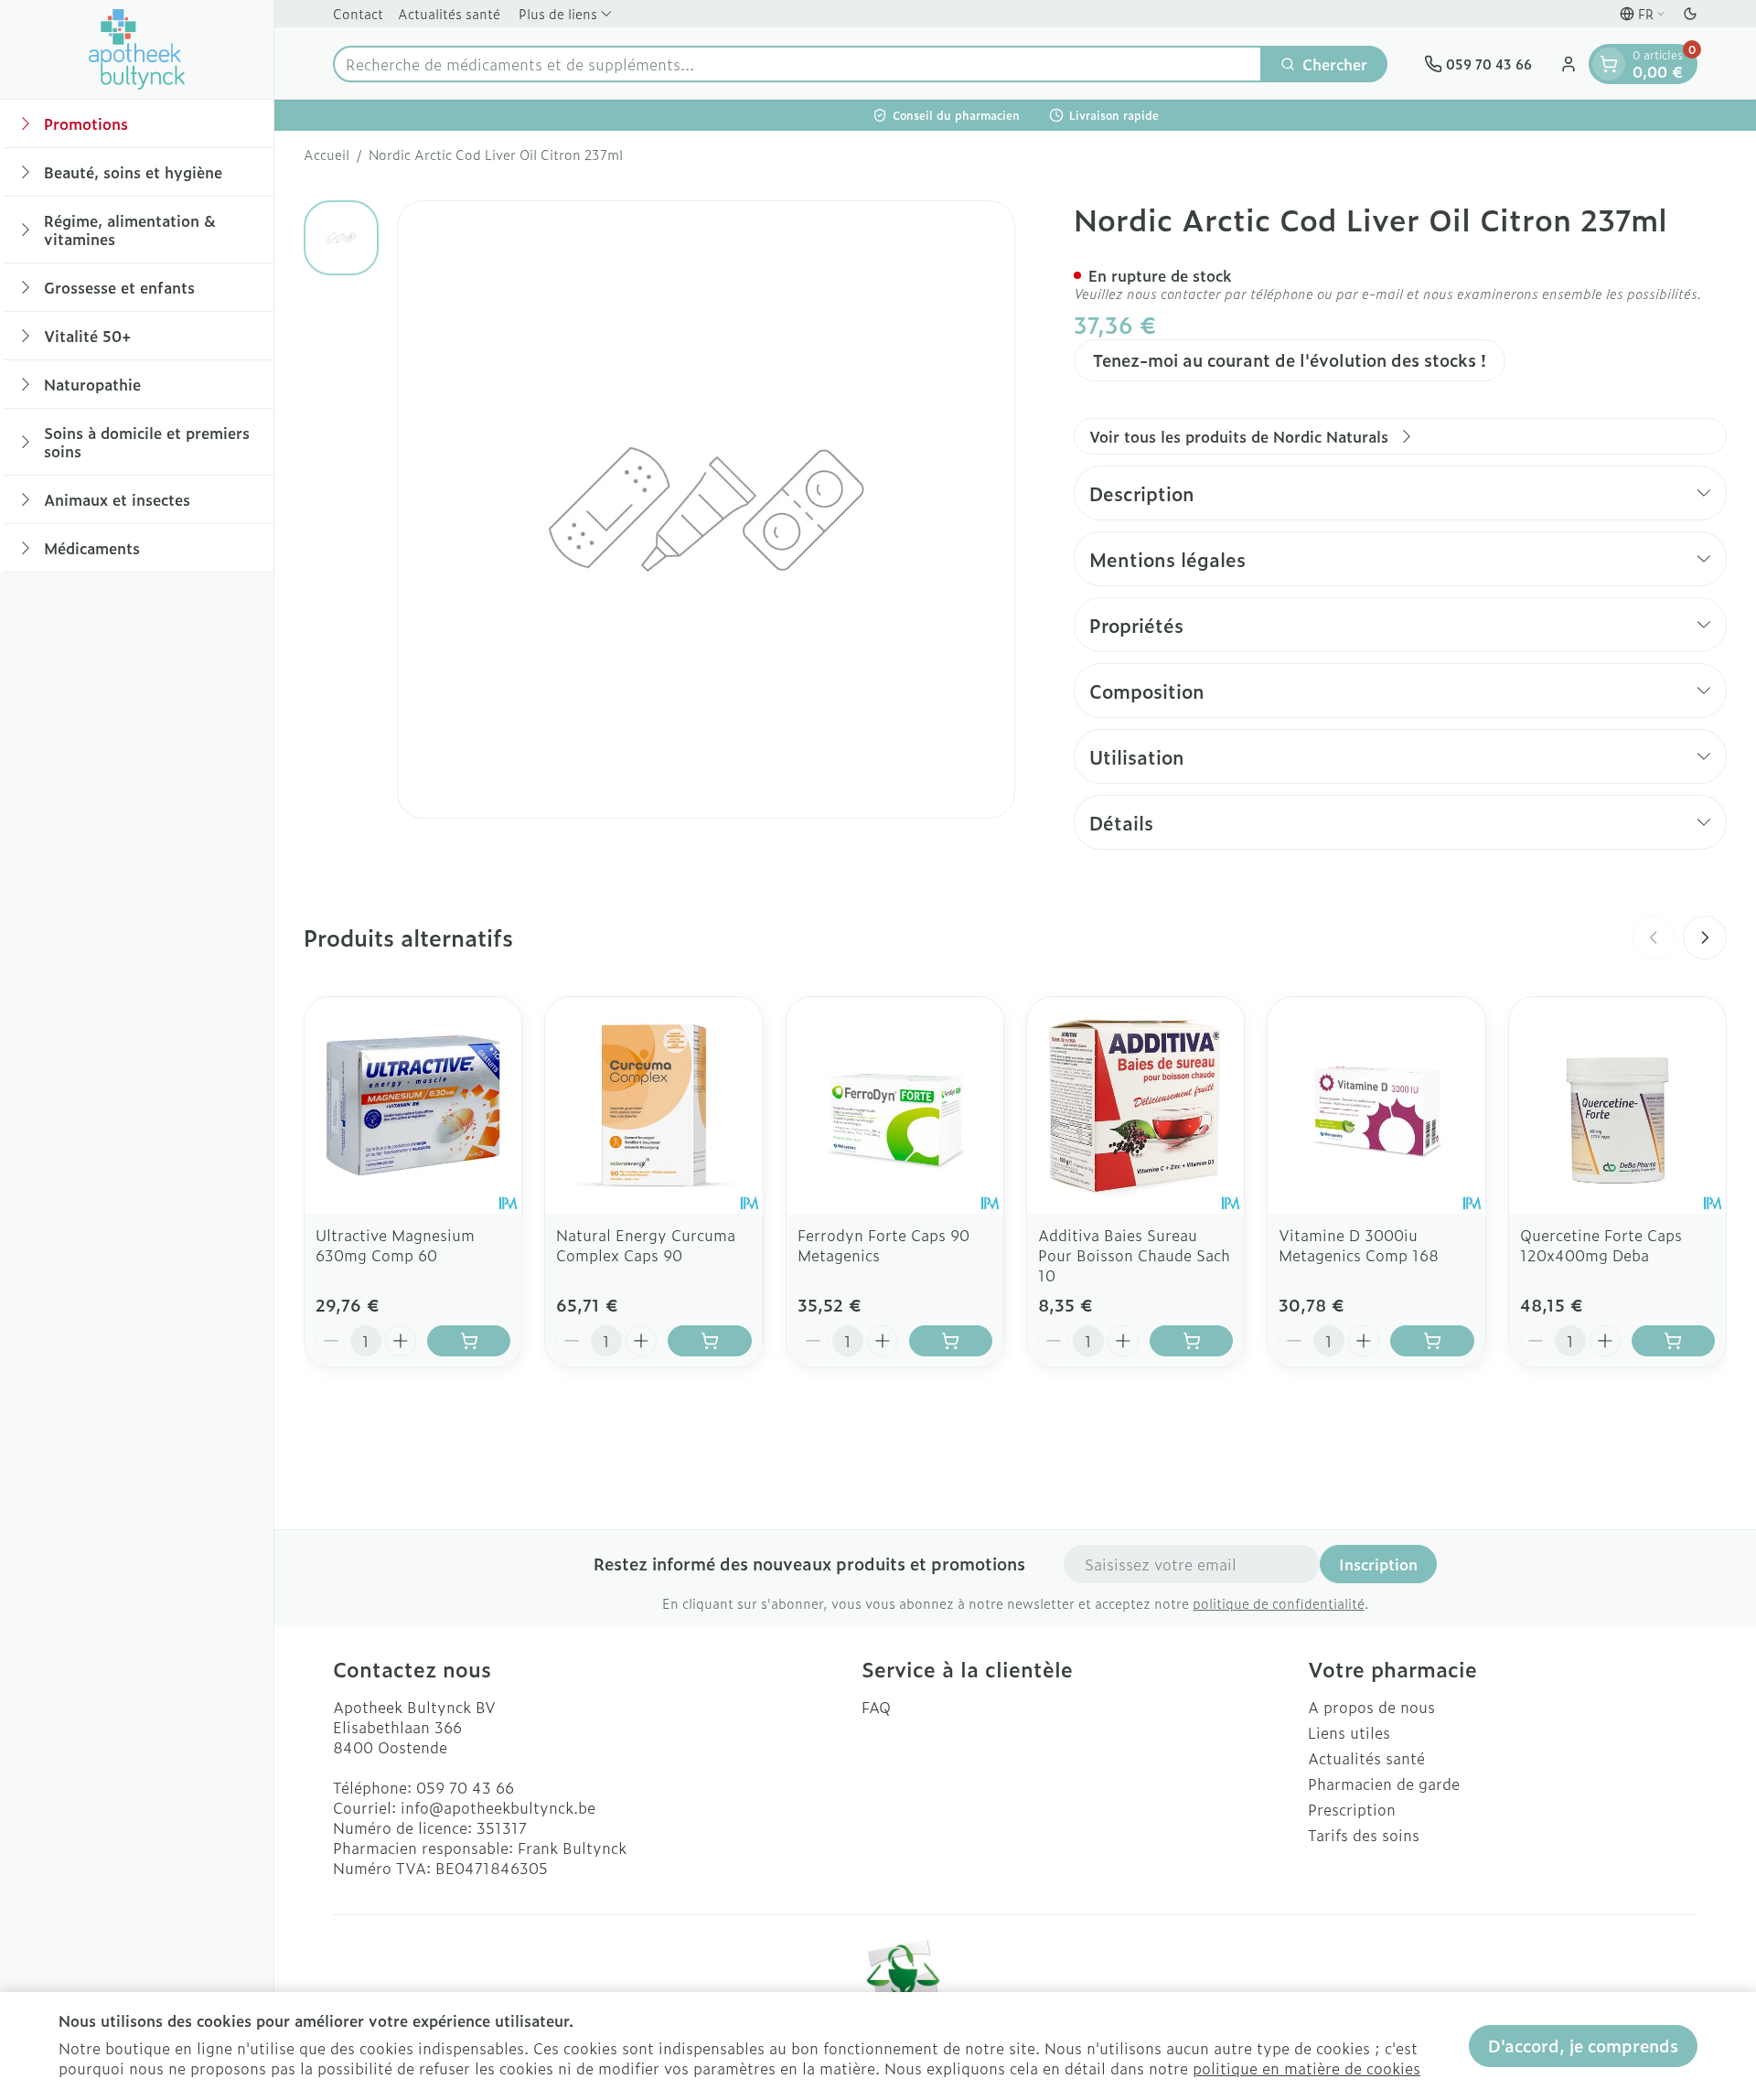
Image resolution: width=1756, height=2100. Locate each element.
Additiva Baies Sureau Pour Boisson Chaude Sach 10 (1134, 1255)
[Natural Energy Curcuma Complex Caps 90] (653, 1105)
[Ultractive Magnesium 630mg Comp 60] (413, 1105)
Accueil (327, 155)
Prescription (1352, 1809)
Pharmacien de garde (1384, 1784)
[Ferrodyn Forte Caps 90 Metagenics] (895, 1105)
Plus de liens (558, 13)
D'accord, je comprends (1583, 2046)
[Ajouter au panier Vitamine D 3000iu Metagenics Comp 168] (1432, 1341)
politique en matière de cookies (1306, 2068)
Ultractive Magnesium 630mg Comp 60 (395, 1245)
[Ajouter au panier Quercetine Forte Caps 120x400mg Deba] (1673, 1341)
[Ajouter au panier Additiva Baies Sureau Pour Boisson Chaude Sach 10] (1191, 1341)
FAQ (876, 1707)
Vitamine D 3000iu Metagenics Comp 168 (1359, 1245)
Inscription (1378, 1564)
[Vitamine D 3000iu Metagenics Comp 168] (1376, 1105)
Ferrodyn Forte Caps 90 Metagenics (883, 1245)
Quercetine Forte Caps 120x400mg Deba (1601, 1245)
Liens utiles (1349, 1732)
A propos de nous (1371, 1707)
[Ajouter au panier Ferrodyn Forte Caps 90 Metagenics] (951, 1341)
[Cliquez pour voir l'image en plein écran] (706, 509)
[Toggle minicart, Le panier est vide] (1609, 64)
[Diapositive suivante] (1705, 937)
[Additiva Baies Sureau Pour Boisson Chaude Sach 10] (1135, 1105)
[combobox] (798, 64)
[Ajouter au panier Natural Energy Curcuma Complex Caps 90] (709, 1341)
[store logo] (137, 49)
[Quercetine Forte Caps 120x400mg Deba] (1617, 1105)
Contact (358, 13)
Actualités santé (449, 13)
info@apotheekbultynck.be (498, 1807)
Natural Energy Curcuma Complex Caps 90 (646, 1245)
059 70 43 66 (465, 1787)
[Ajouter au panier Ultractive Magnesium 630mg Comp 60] (469, 1341)
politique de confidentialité (1279, 1603)
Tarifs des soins (1364, 1835)
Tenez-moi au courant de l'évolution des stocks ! (1290, 360)
